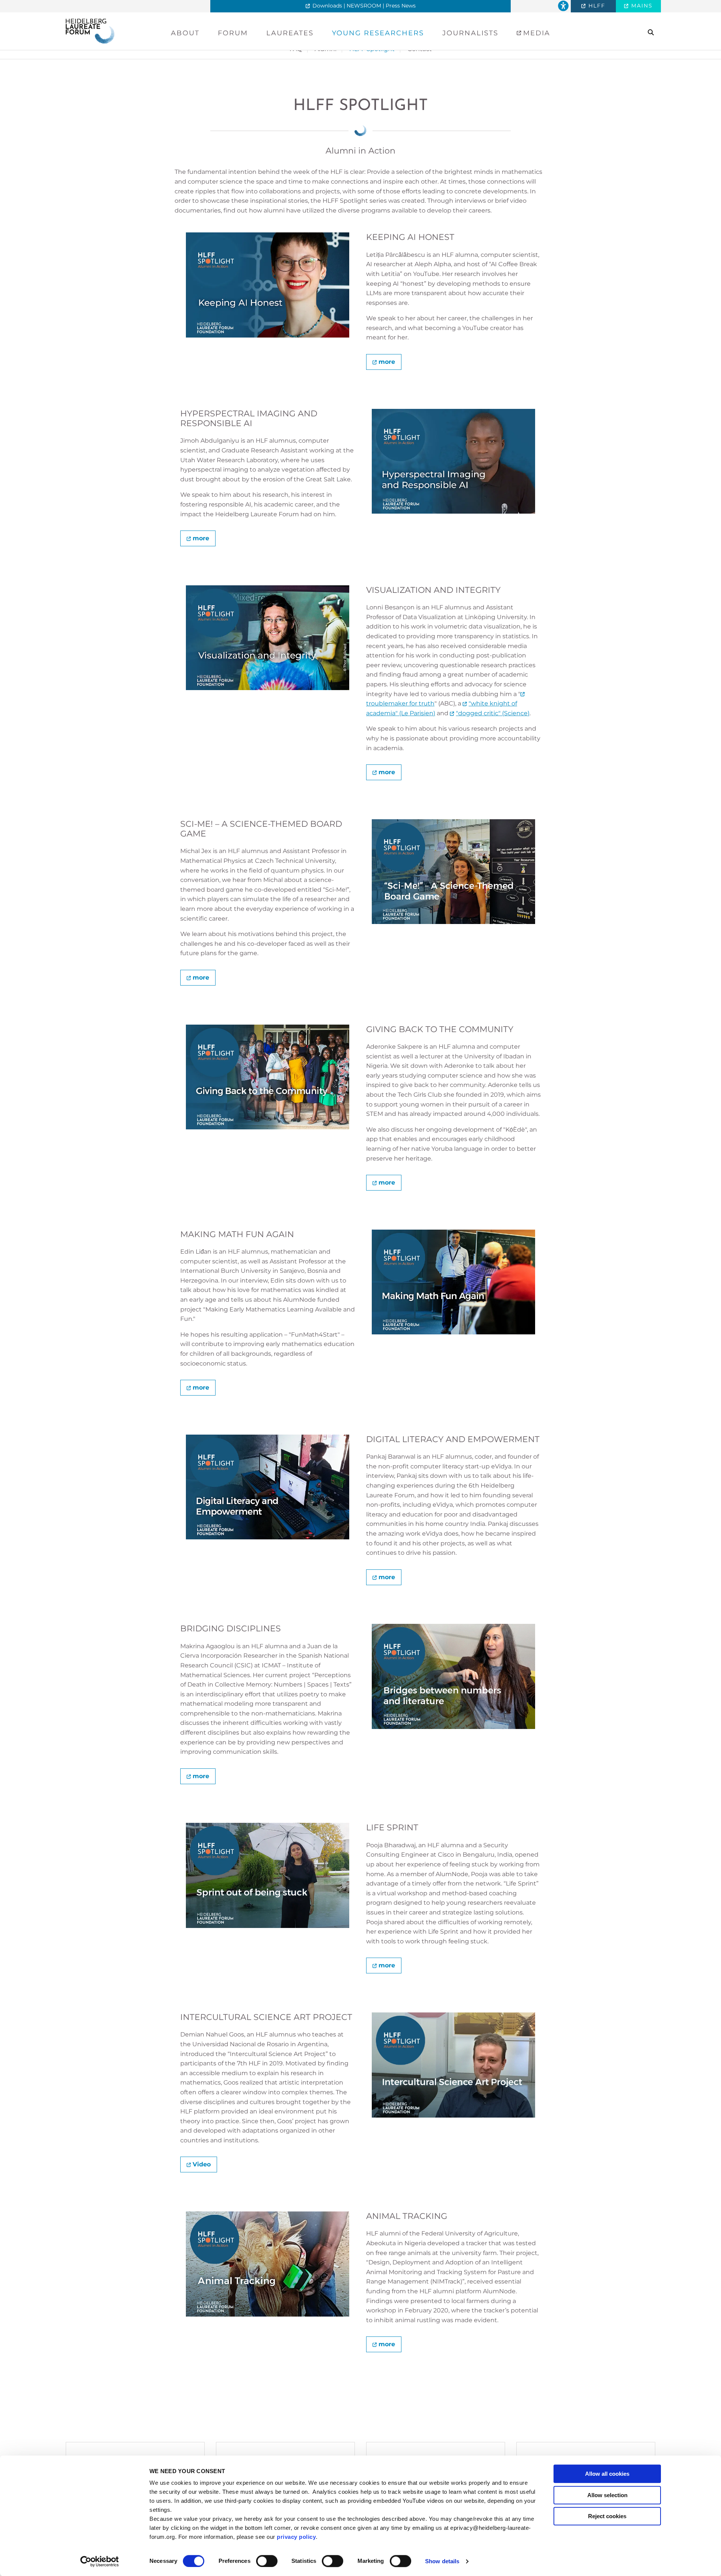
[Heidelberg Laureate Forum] (90, 31)
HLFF (596, 6)
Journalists (470, 33)
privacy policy (296, 2537)
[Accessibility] (563, 6)
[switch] (267, 2561)
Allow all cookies (607, 2474)
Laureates (290, 33)
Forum (233, 33)
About (185, 33)
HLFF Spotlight (360, 106)
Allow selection (607, 2495)
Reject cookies (607, 2516)
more (387, 362)
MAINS (641, 6)
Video (202, 2164)
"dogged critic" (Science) (493, 713)
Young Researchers (378, 33)
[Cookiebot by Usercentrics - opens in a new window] (100, 2561)
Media (535, 33)
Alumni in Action (360, 151)
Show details (442, 2561)
